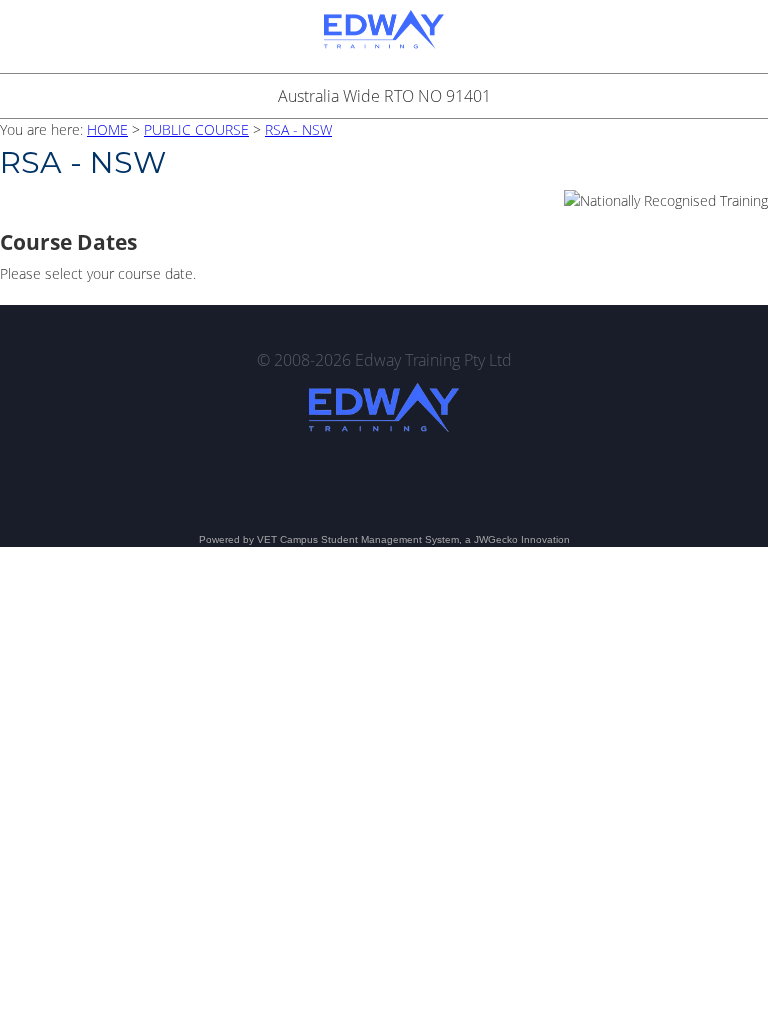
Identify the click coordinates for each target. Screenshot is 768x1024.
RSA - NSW (298, 129)
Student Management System (390, 539)
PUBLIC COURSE (196, 129)
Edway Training (384, 36)
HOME (107, 129)
